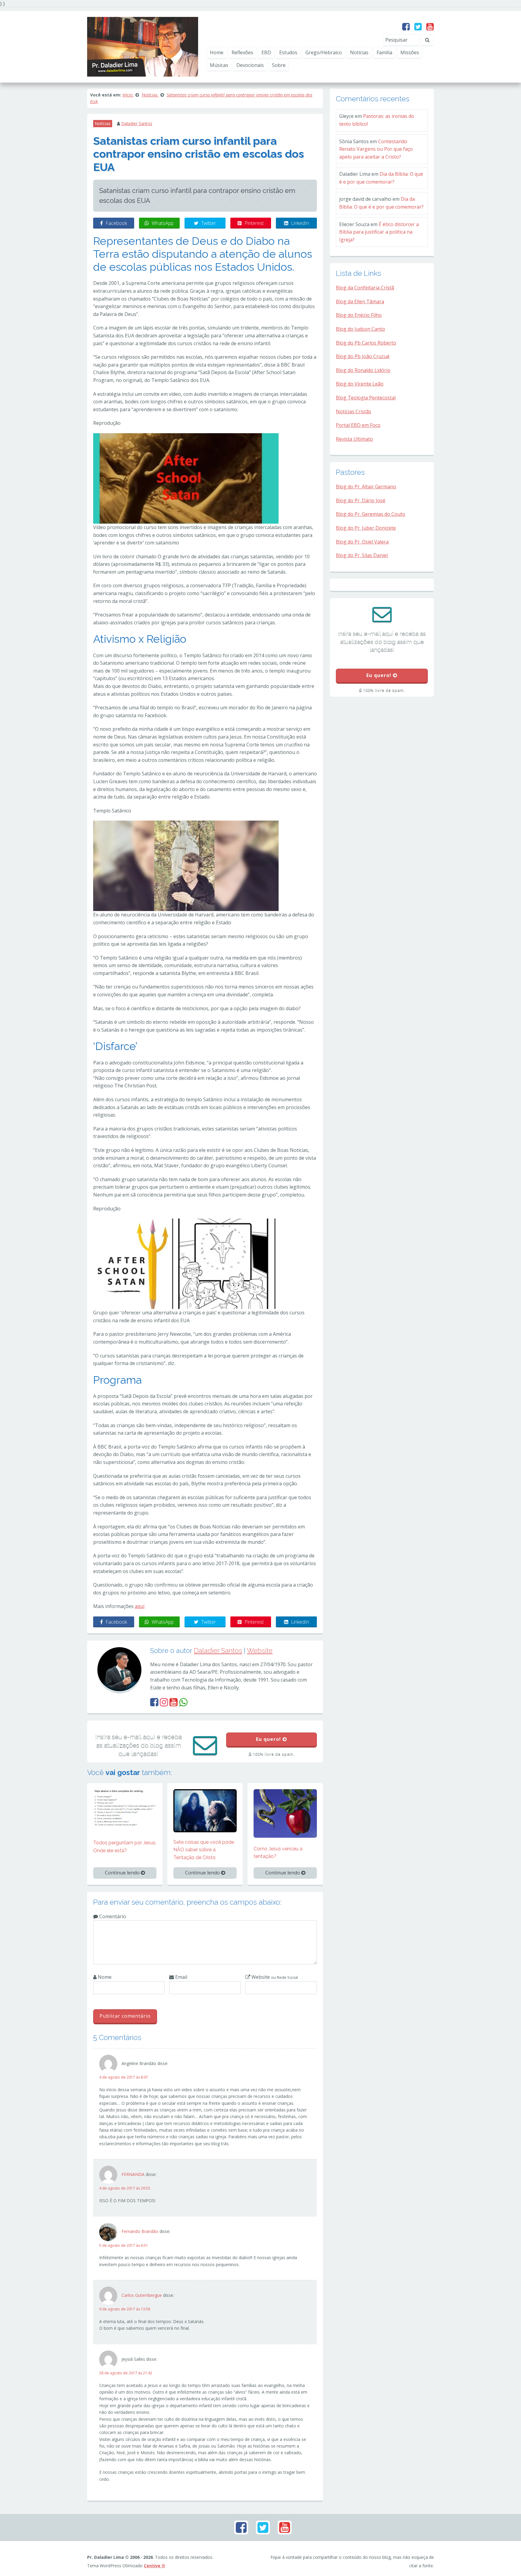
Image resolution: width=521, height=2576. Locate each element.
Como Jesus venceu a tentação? (278, 1853)
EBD (266, 52)
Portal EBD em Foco (358, 425)
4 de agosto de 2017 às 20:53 (125, 2188)
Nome (104, 1977)
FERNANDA (133, 2174)
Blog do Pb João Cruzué (363, 356)
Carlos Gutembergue (142, 2295)
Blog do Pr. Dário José (361, 500)
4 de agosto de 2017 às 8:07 (124, 2077)
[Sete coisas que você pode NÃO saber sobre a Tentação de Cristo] (205, 1810)
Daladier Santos (137, 123)
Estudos (288, 52)
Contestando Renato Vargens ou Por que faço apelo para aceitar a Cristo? (376, 149)
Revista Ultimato (354, 439)
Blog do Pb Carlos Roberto (366, 343)
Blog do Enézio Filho (359, 315)
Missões (410, 52)
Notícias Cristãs (354, 411)
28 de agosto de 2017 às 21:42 (126, 2373)
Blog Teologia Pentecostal (366, 398)
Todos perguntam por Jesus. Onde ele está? (125, 1847)
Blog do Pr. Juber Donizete (366, 528)
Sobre (279, 65)
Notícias (359, 52)
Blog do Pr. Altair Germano (366, 487)
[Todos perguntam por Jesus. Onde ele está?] (125, 1807)
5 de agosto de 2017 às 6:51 (124, 2245)
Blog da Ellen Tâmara (360, 301)
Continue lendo (123, 1873)
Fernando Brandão (140, 2231)
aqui (140, 1606)
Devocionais (250, 65)
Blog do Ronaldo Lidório (363, 370)
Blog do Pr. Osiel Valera (362, 542)
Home (217, 52)
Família (384, 52)
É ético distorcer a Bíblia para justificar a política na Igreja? (379, 232)
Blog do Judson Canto (360, 329)
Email (181, 1977)
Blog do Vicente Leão (360, 384)
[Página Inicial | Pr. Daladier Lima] (143, 46)
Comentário (112, 1916)
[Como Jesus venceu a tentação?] (285, 1813)
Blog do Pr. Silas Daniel (362, 555)
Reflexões (242, 52)
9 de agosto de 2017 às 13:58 (125, 2309)
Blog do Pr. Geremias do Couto (371, 514)
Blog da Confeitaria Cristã (365, 288)
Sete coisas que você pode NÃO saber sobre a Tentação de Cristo (204, 1850)
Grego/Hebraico (324, 52)
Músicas (219, 65)
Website (260, 1651)
